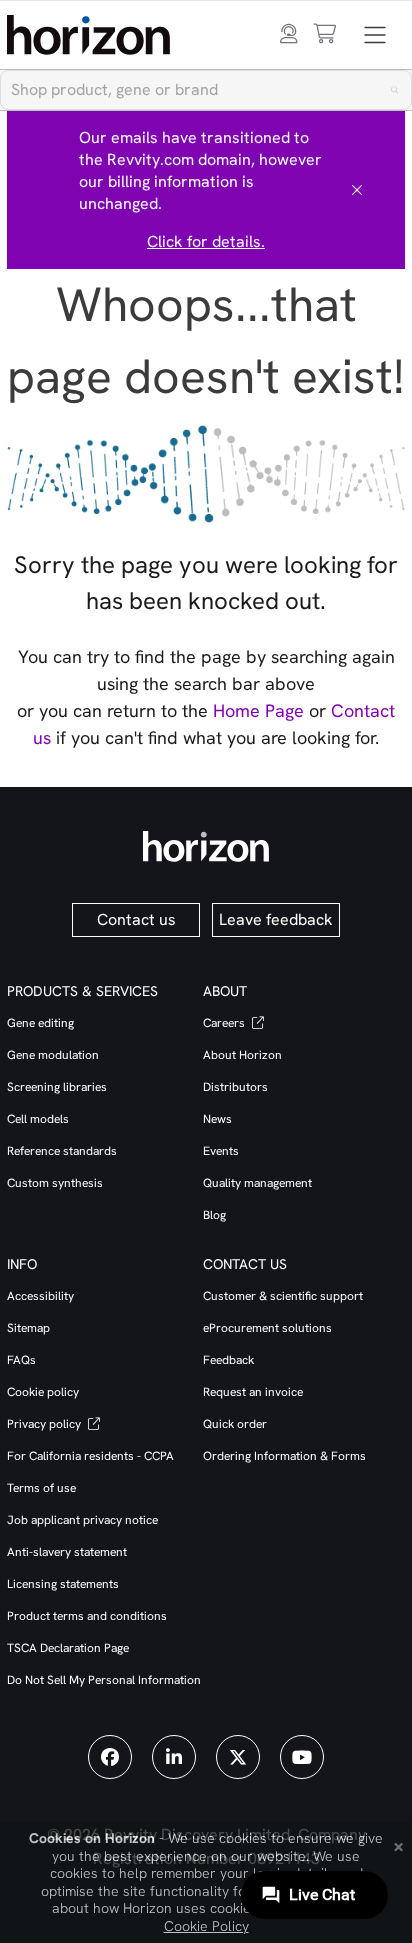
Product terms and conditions (87, 1616)
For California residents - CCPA (90, 1456)
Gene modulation (53, 1055)
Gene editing (40, 1023)
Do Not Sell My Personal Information (104, 1680)
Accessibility (40, 1296)
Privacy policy (45, 1424)
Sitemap (28, 1328)
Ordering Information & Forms (284, 1456)
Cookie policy (43, 1392)
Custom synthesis (55, 1183)
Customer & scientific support (283, 1296)
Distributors (235, 1087)
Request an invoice (253, 1392)
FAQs (21, 1360)
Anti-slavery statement (67, 1552)
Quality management (257, 1183)
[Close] (357, 190)
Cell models (38, 1119)
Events (221, 1151)
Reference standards (62, 1151)
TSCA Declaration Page (68, 1648)
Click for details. (206, 241)
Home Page (258, 710)
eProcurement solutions (267, 1328)
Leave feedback (276, 919)
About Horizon (242, 1055)
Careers (225, 1023)
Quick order (235, 1424)
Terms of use (41, 1488)
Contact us (136, 919)
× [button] (398, 1845)
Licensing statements (63, 1584)
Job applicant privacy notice (82, 1520)
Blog (214, 1215)
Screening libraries (57, 1087)
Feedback (228, 1360)
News (217, 1119)
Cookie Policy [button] (206, 1926)
